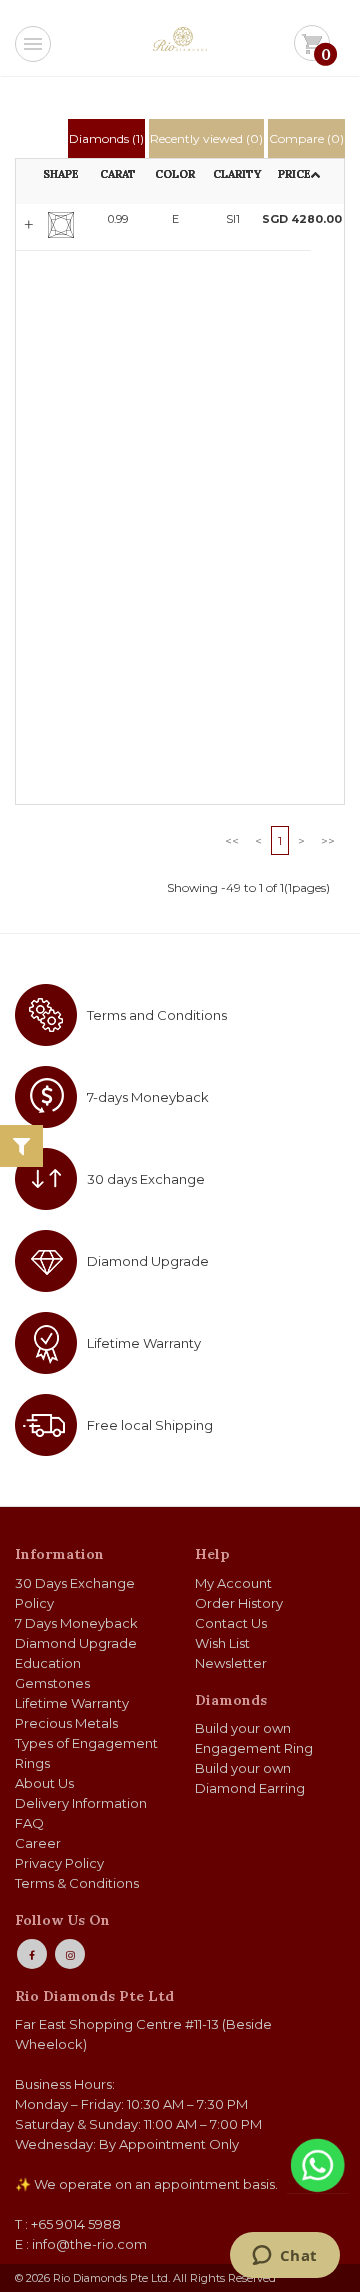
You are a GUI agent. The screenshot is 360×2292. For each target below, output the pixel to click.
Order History (239, 1603)
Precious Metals (66, 1723)
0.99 (118, 219)
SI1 (233, 219)
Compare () (306, 138)
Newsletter (231, 1663)
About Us (44, 1783)
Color (175, 174)
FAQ (29, 1823)
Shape (61, 174)
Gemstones (52, 1683)
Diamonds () (106, 138)
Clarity (237, 174)
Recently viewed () (206, 138)
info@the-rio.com (89, 2244)
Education (48, 1663)
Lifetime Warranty (144, 1343)
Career (38, 1843)
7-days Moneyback (148, 1097)
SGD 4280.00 (286, 219)
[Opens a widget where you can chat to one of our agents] (284, 2257)
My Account (233, 1583)
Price (294, 174)
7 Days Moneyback (76, 1623)
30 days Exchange (146, 1179)
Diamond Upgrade (148, 1261)
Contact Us (231, 1623)
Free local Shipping (150, 1425)
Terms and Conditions (157, 1015)
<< (232, 840)
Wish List (222, 1643)
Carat (118, 174)
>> (328, 840)
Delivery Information (81, 1803)
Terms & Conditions (77, 1883)
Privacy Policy (59, 1863)
